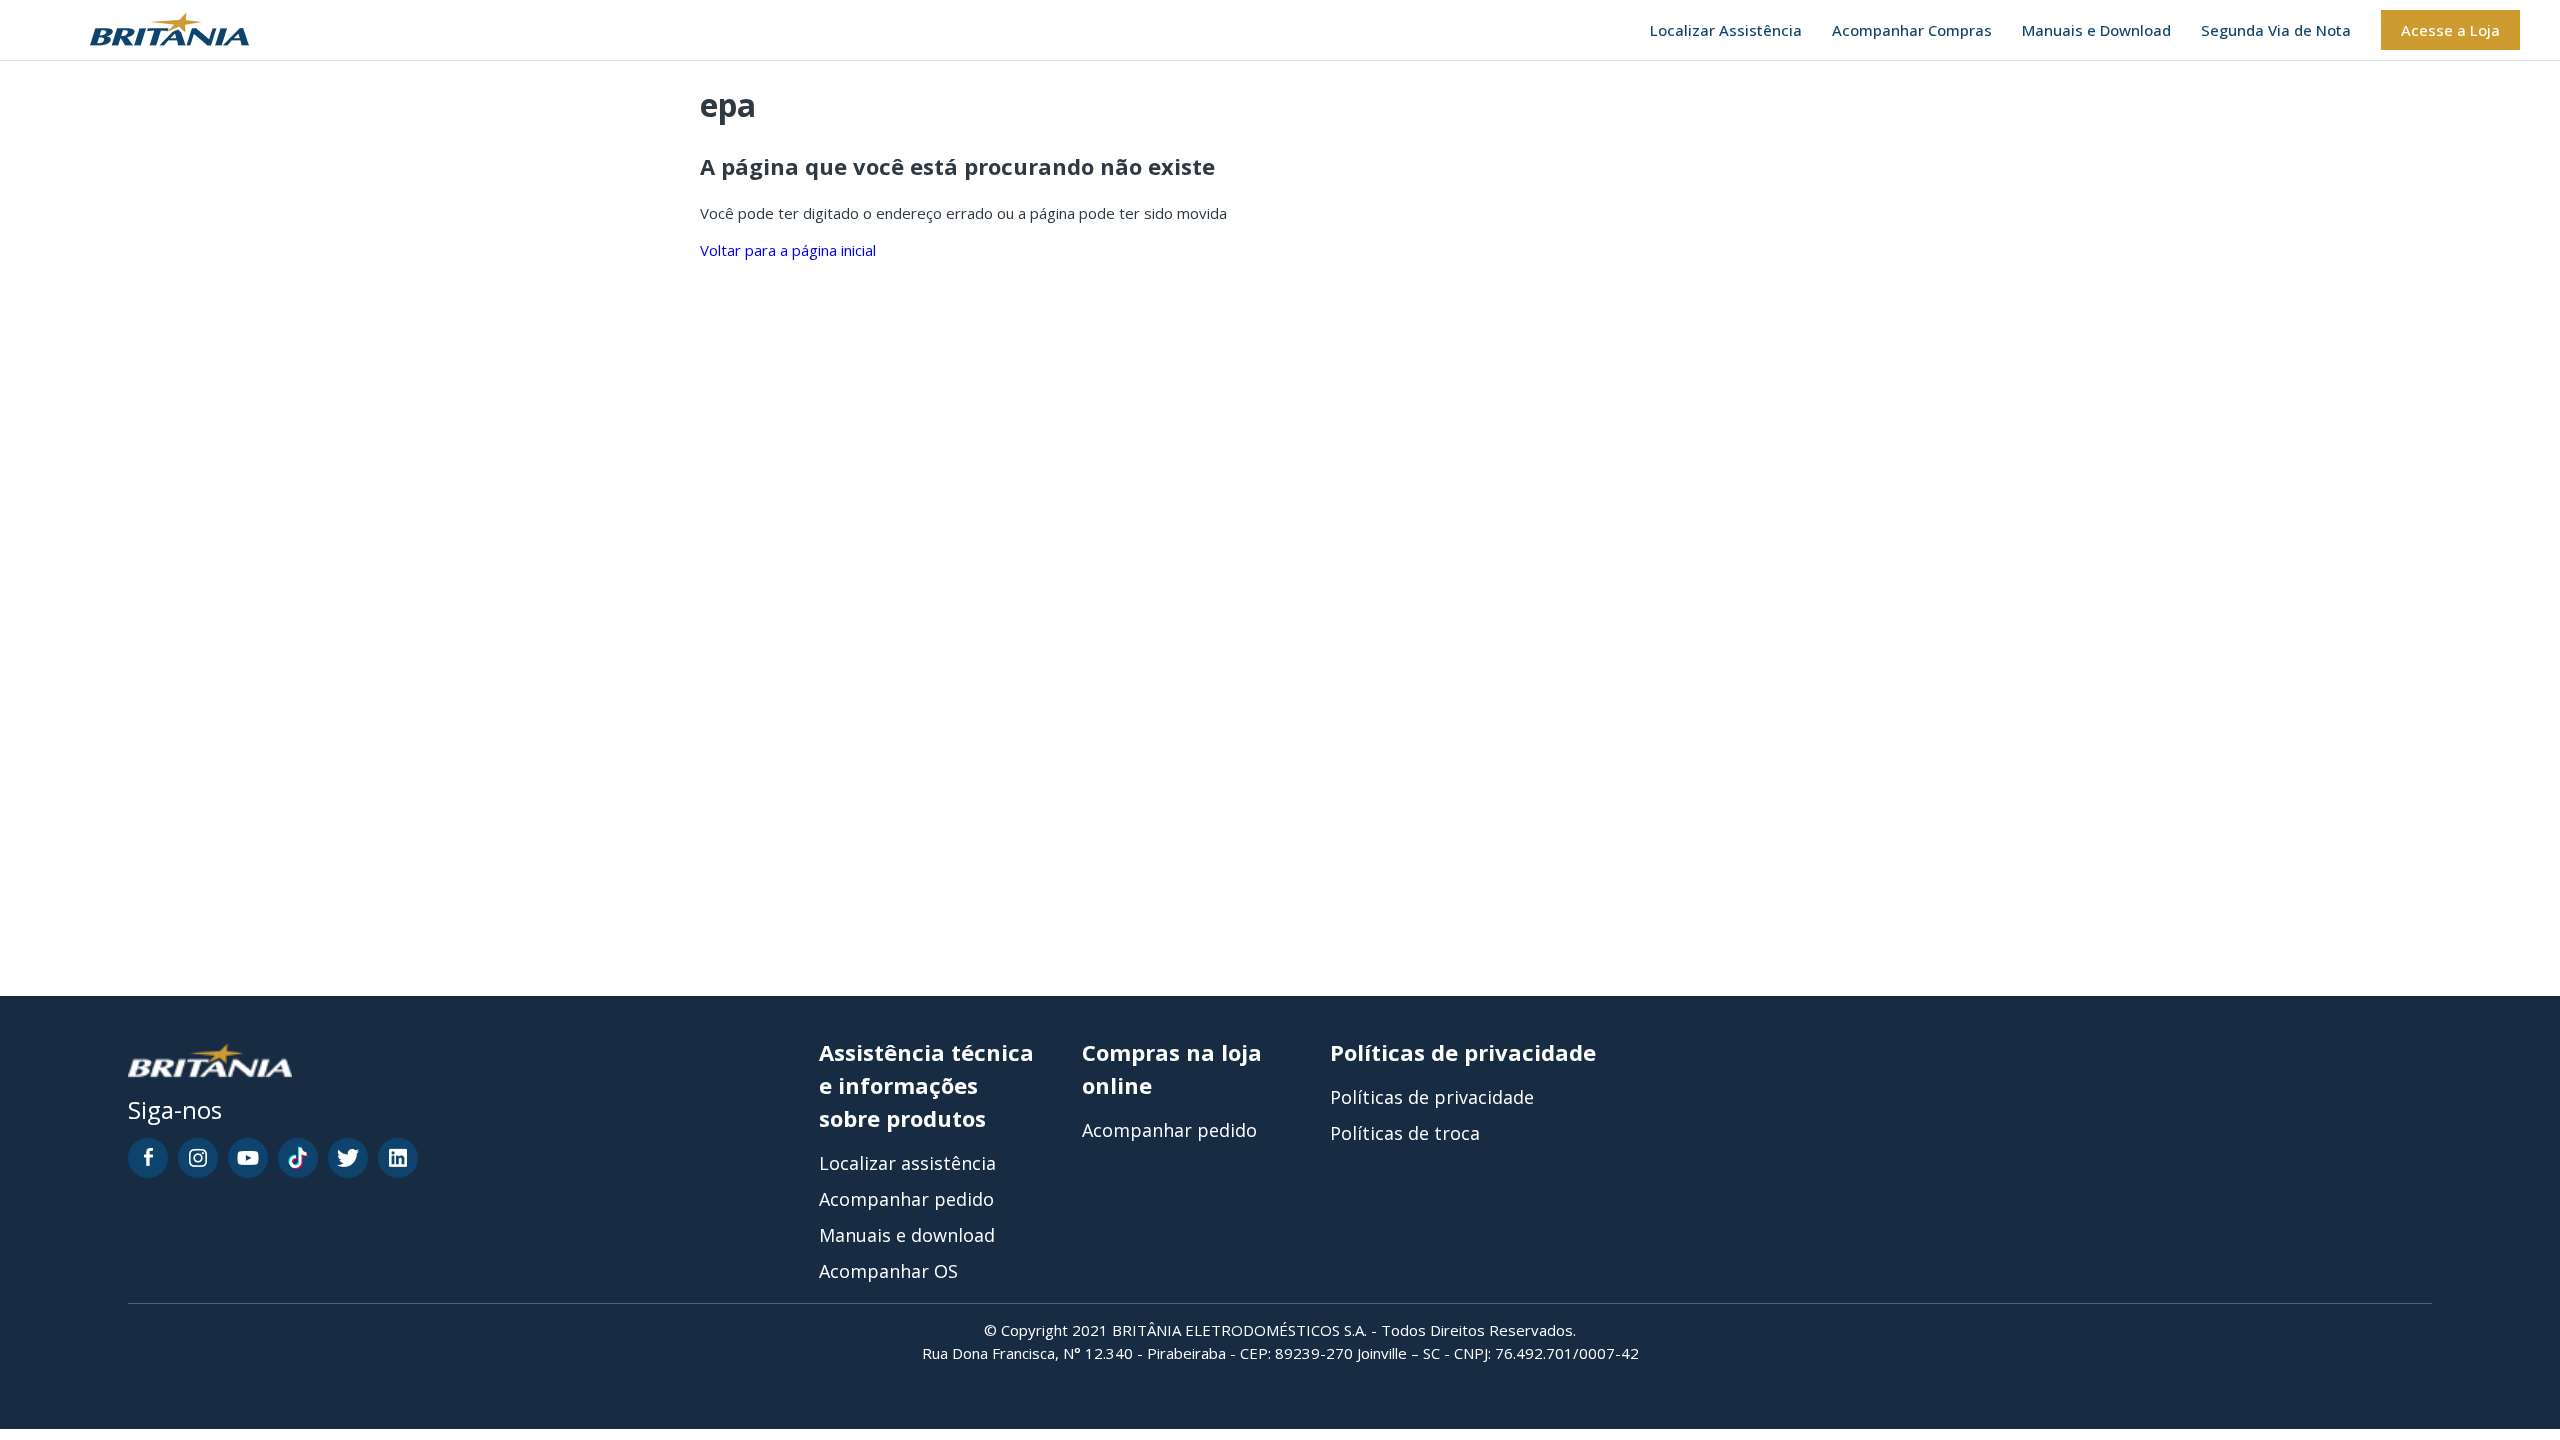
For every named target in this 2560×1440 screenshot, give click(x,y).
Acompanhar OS (888, 1271)
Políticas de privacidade (1432, 1097)
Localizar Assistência (1726, 30)
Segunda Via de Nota (2276, 30)
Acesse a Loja (2450, 30)
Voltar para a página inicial (788, 250)
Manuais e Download (2096, 30)
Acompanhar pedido (906, 1199)
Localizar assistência (907, 1163)
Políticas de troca (1405, 1133)
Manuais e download (907, 1235)
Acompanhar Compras (1912, 30)
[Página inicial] (144, 30)
